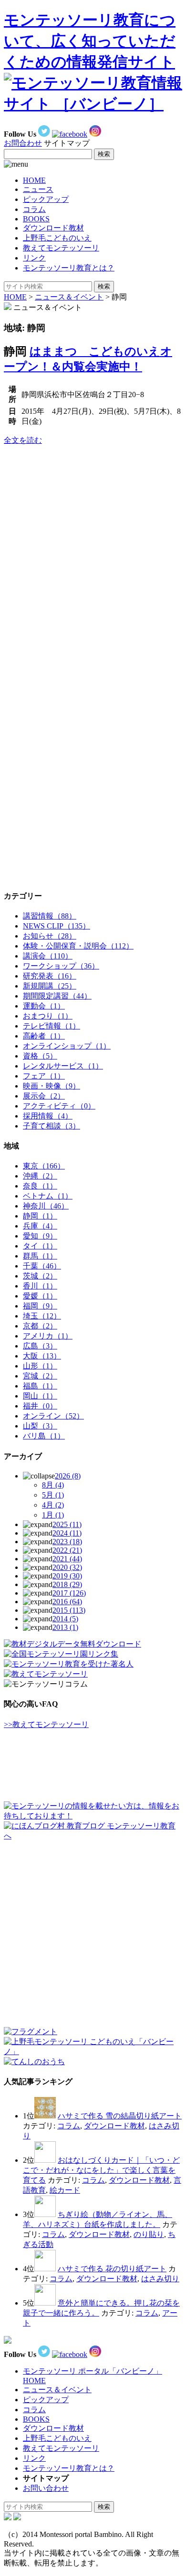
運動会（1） (44, 1006)
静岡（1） (40, 1216)
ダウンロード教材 (53, 228)
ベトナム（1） (48, 1196)
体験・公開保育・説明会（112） (78, 946)
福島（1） (40, 1386)
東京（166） (44, 1166)
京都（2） (40, 1326)
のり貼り (149, 2234)
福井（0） (40, 1406)
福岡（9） (40, 1306)
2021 (67, 1559)
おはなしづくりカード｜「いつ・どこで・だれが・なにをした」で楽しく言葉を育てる (101, 2170)
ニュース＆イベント (69, 297)
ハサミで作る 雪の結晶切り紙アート (120, 2116)
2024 (67, 1533)
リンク (34, 258)
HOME (34, 180)
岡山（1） (40, 1396)
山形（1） (40, 1366)
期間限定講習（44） (57, 996)
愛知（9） (40, 1236)
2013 (65, 1627)
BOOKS (36, 219)
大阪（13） (42, 1356)
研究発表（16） (50, 976)
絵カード (65, 2190)
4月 (53, 1505)
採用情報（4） (48, 1116)
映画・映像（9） (52, 1086)
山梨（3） (40, 1426)
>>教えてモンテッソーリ (46, 1724)
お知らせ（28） (50, 936)
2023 (67, 1542)
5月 (53, 1495)
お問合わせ (23, 143)
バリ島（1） (44, 1436)
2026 (68, 1476)
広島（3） (40, 1346)
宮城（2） (40, 1376)
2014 (65, 1619)
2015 (69, 1610)
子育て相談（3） (52, 1126)
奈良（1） (40, 1186)
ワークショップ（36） (61, 966)
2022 (67, 1550)
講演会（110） (48, 956)
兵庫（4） (40, 1226)
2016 (67, 1602)
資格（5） (40, 1056)
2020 (67, 1567)
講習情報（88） (50, 916)
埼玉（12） (42, 1316)
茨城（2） (40, 1276)
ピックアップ (46, 199)
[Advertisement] (75, 513)
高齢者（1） (44, 1036)
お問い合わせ (46, 2488)
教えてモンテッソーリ (61, 248)
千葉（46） (42, 1266)
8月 (53, 1485)
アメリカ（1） (48, 1336)
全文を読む (23, 440)
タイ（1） (40, 1246)
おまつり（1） (48, 1016)
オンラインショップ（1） (67, 1046)
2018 (67, 1584)
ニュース (38, 189)
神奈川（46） (46, 1206)
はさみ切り (160, 2279)
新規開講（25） (50, 986)
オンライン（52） (53, 1416)
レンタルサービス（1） (63, 1066)
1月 (53, 1515)
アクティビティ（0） (59, 1106)
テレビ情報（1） (52, 1026)
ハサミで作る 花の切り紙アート (112, 2269)
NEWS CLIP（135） (57, 926)
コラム (34, 209)
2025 (67, 1524)
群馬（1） (40, 1256)
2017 (69, 1593)
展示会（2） (44, 1096)
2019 (67, 1576)
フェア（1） (44, 1076)
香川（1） (40, 1286)
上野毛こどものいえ (57, 238)
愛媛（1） (40, 1296)
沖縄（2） (40, 1176)
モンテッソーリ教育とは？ (69, 268)
